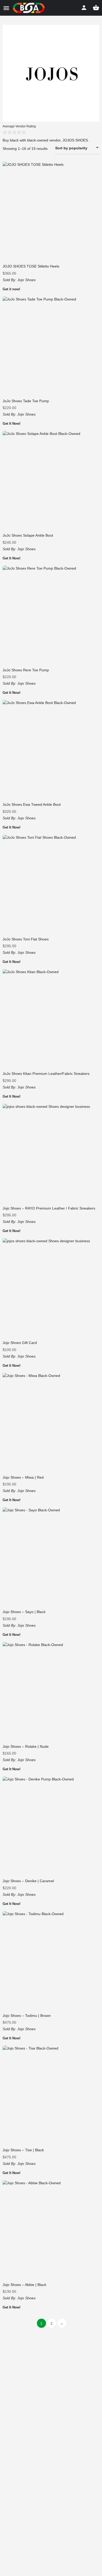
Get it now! (11, 289)
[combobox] (77, 148)
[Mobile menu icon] (6, 8)
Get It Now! (12, 424)
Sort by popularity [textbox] (71, 148)
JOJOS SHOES (75, 140)
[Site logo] (29, 8)
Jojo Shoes (26, 280)
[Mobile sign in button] (84, 8)
